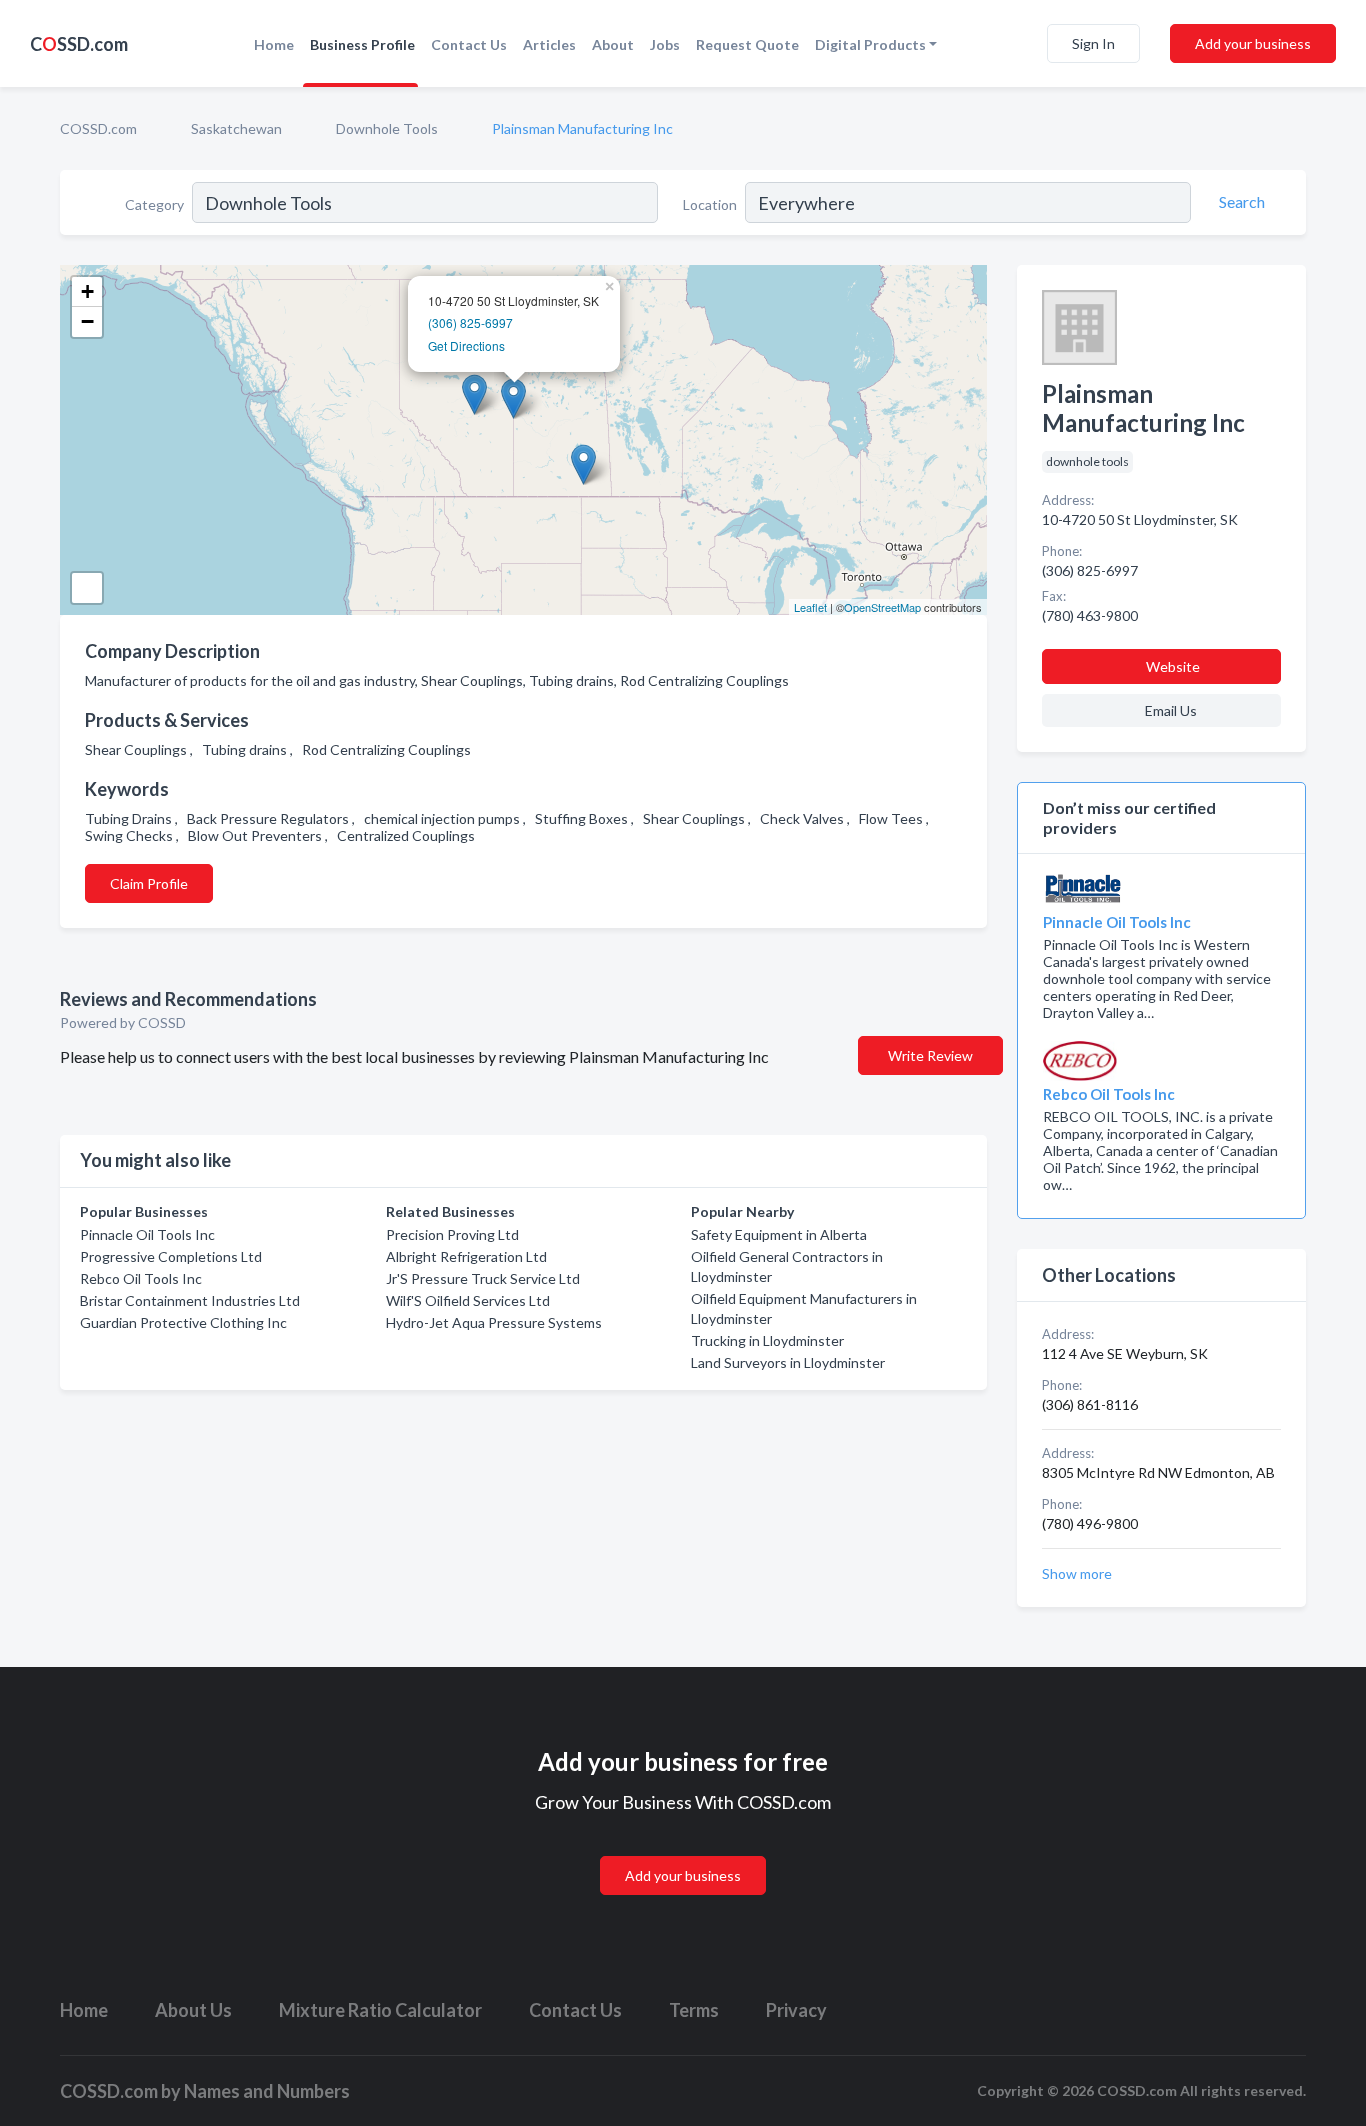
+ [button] (87, 291)
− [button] (87, 321)
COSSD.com (98, 128)
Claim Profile (149, 883)
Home (274, 44)
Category (154, 204)
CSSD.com (79, 44)
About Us (193, 2010)
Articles (549, 44)
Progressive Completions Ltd (171, 1256)
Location (710, 204)
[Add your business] (683, 1851)
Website (1173, 666)
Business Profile (362, 44)
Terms (694, 2010)
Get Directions (466, 345)
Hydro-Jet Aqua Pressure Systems (494, 1322)
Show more (1077, 1573)
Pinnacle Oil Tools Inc (147, 1234)
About (613, 44)
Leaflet (810, 607)
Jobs (665, 44)
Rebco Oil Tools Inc (141, 1278)
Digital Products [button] (870, 44)
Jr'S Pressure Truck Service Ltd (483, 1278)
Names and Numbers (267, 2091)
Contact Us (469, 44)
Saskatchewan (236, 128)
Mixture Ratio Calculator (380, 2010)
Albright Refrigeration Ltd (466, 1256)
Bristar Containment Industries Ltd (190, 1300)
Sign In (1093, 43)
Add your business (1253, 43)
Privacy (796, 2010)
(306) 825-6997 (470, 322)
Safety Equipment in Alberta (779, 1234)
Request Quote (747, 44)
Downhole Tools (387, 128)
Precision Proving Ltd (452, 1234)
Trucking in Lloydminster (767, 1340)
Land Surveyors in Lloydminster (788, 1362)
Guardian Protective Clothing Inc (183, 1322)
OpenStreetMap (882, 607)
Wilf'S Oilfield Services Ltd (468, 1300)
